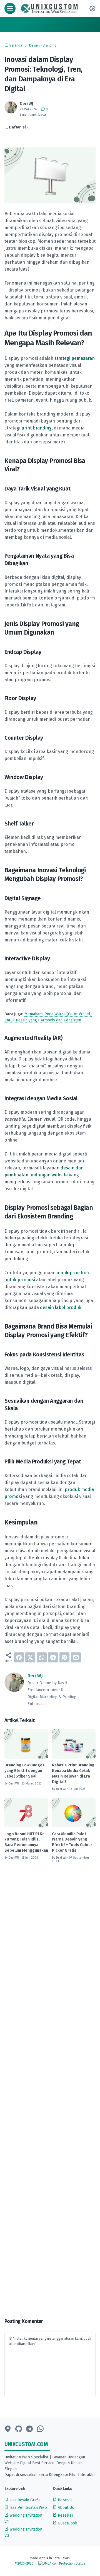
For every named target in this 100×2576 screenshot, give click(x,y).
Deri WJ (35, 1676)
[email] (76, 1657)
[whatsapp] (42, 1657)
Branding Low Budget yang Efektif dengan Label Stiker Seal (24, 1771)
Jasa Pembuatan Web (28, 2508)
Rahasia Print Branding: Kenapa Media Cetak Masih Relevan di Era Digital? (74, 1773)
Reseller (65, 2515)
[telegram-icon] (29, 2429)
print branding (37, 428)
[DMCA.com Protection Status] (62, 2563)
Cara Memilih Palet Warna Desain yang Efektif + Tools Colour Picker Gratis (72, 1842)
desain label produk (61, 1308)
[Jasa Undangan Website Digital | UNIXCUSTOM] (50, 8)
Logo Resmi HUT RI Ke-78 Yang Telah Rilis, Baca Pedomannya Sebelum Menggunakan (26, 1842)
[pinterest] (64, 1657)
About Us (65, 2508)
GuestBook (67, 2523)
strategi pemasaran (75, 358)
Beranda (65, 2500)
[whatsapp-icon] (40, 2429)
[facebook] (19, 1657)
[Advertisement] (50, 2091)
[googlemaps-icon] (8, 2429)
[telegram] (53, 1657)
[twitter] (30, 1657)
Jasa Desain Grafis (24, 2500)
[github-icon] (19, 2429)
